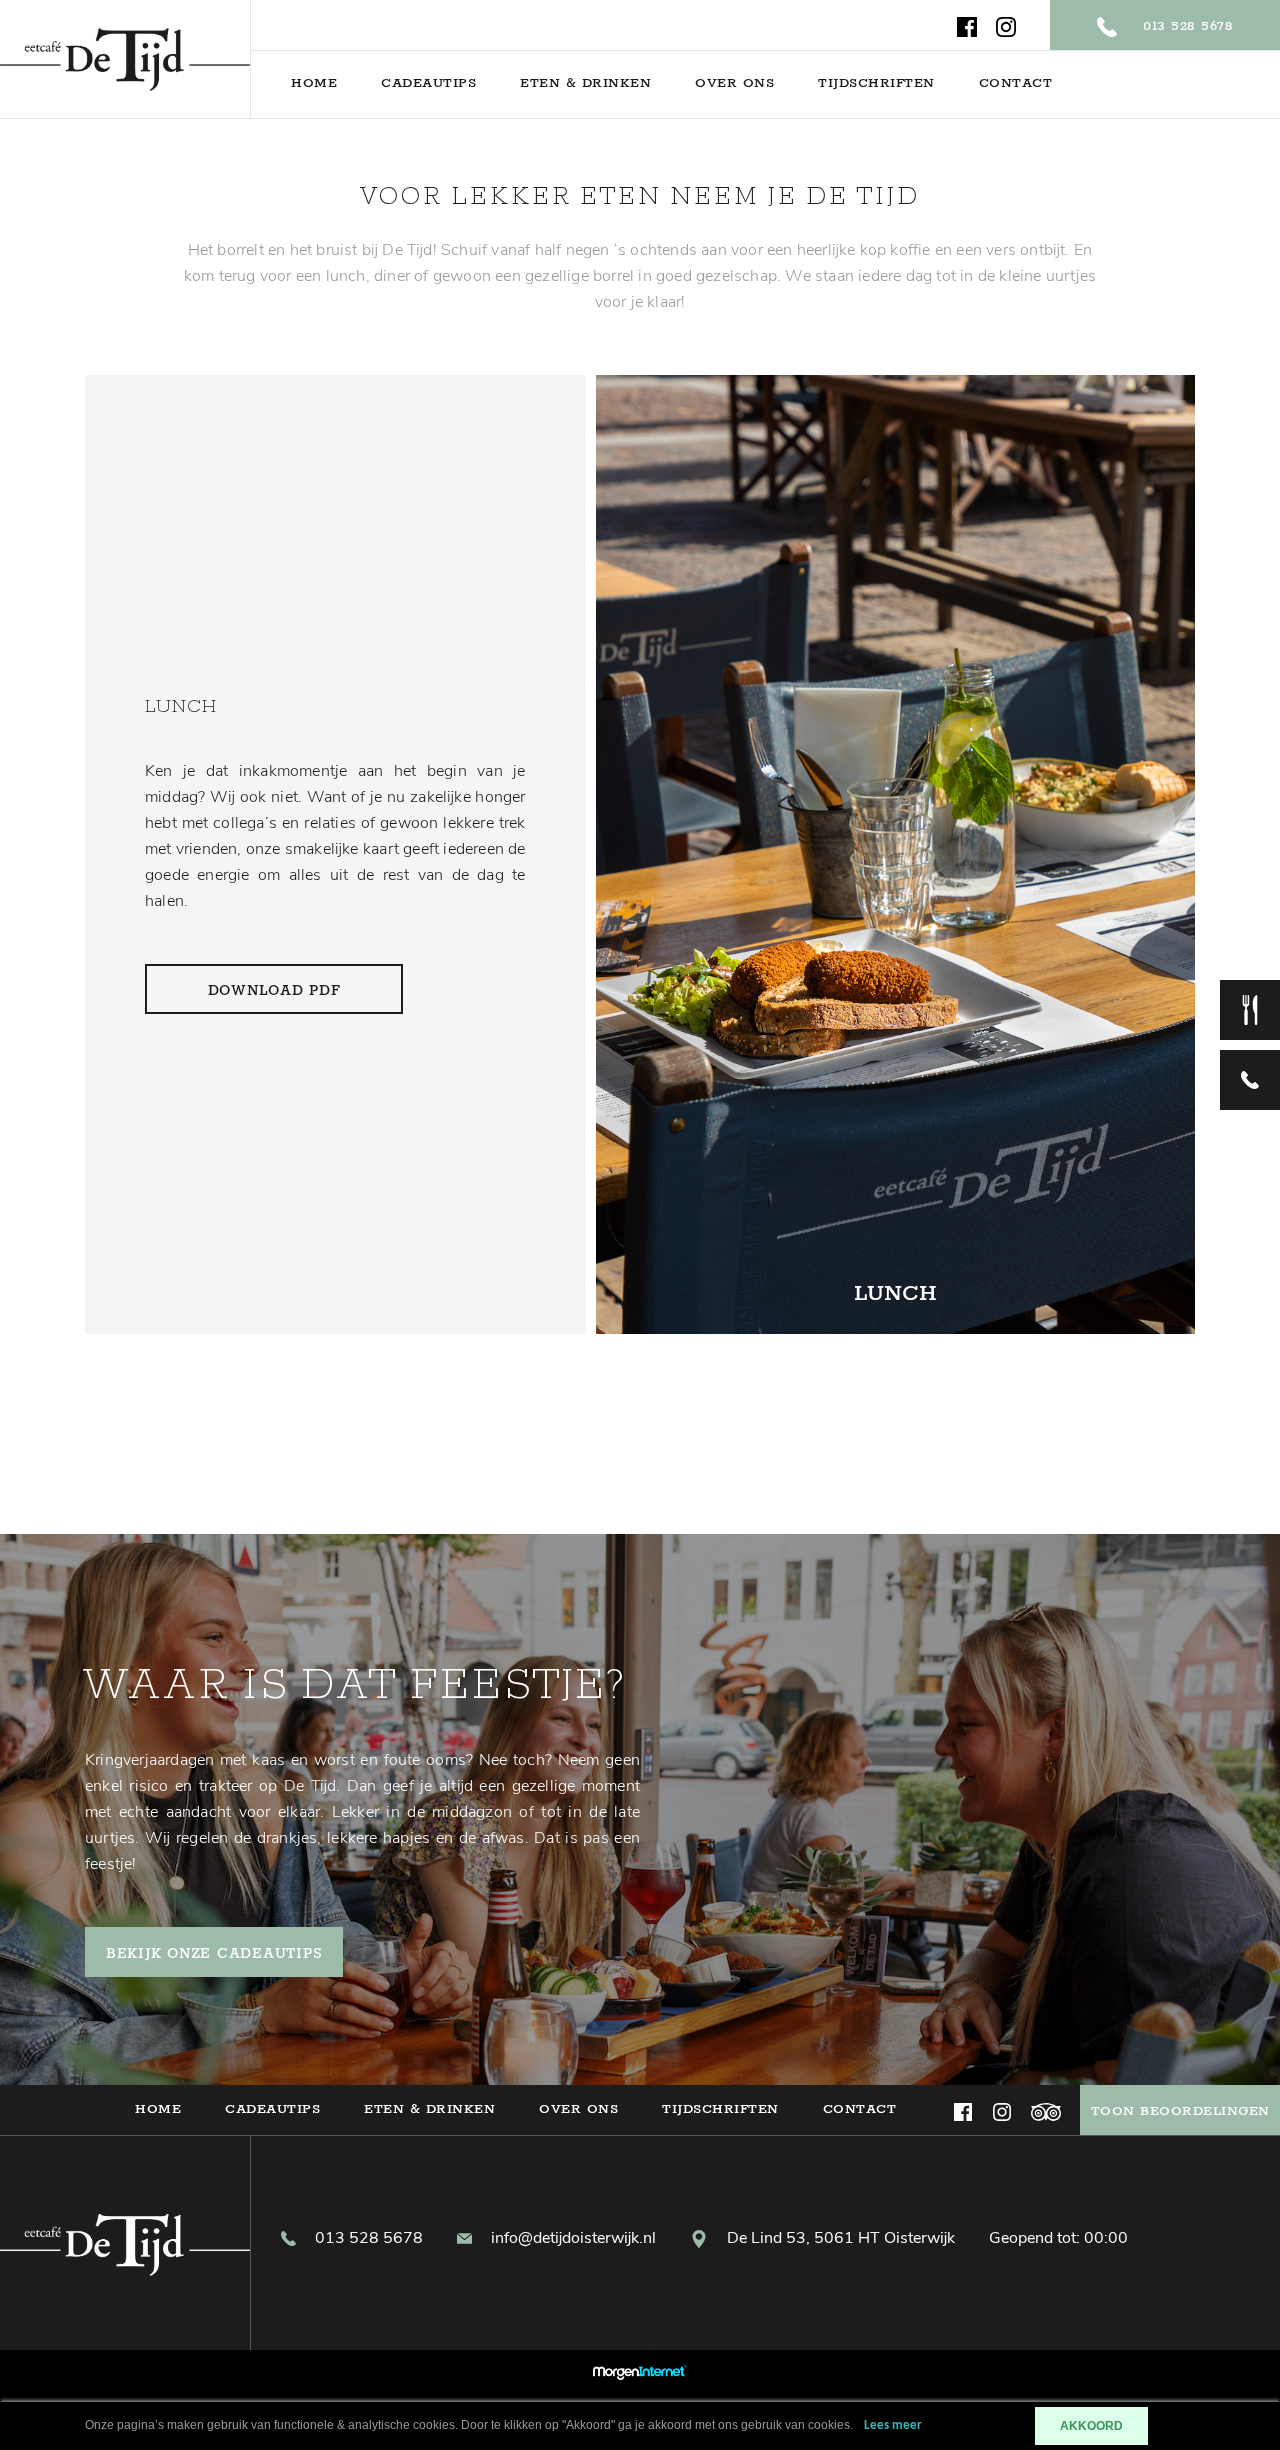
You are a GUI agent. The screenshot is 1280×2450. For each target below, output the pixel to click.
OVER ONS (734, 83)
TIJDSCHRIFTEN (876, 83)
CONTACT (1016, 83)
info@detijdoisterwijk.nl (571, 2238)
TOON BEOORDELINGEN (1180, 2111)
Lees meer (893, 2425)
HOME (314, 83)
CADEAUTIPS (428, 83)
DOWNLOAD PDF (274, 991)
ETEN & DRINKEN (585, 83)
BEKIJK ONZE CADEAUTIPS (214, 1954)
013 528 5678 (1185, 26)
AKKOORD (1091, 2426)
